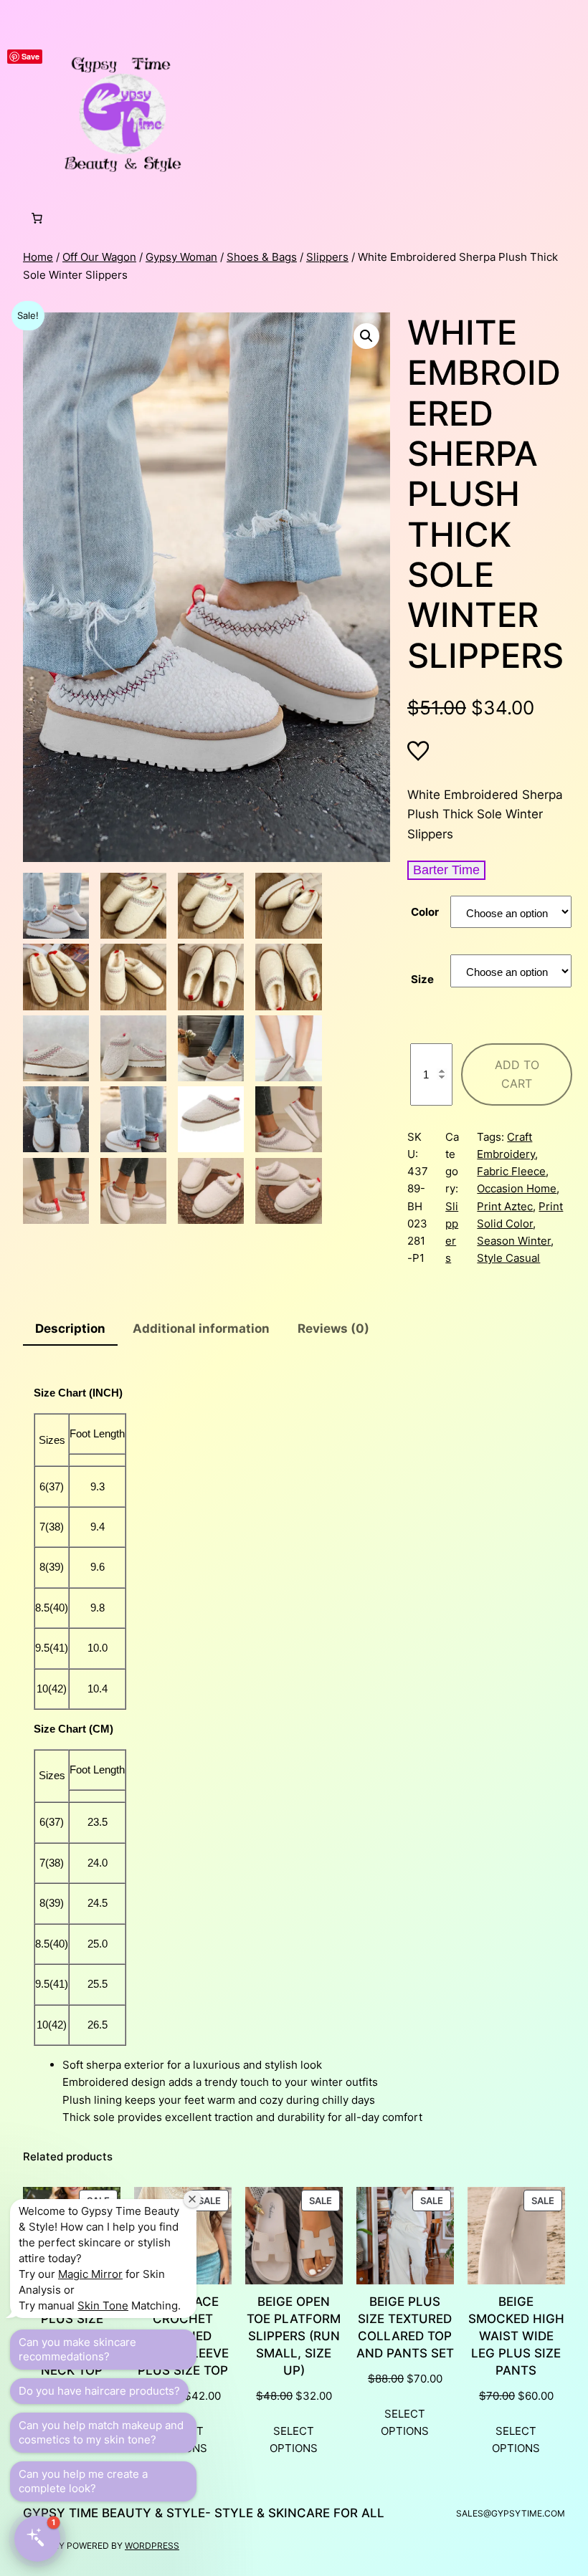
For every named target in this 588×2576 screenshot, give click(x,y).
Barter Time (446, 870)
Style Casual (508, 1258)
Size (422, 979)
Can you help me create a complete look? (83, 2481)
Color (425, 912)
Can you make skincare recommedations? (77, 2349)
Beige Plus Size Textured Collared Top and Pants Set (405, 2327)
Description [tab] (70, 1328)
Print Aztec (505, 1206)
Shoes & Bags (262, 257)
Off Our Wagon (99, 257)
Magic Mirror (90, 2274)
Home (38, 257)
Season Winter (514, 1241)
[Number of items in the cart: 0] (37, 219)
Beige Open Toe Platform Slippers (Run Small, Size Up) (294, 2336)
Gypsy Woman (181, 257)
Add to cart (517, 1074)
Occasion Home (517, 1188)
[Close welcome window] (192, 2199)
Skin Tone (103, 2306)
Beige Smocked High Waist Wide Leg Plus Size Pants (516, 2336)
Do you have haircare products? (99, 2391)
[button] (366, 336)
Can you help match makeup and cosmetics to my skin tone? (101, 2432)
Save (30, 56)
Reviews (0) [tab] (333, 1328)
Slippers (327, 257)
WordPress (152, 2546)
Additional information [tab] (201, 1328)
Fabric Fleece (511, 1171)
